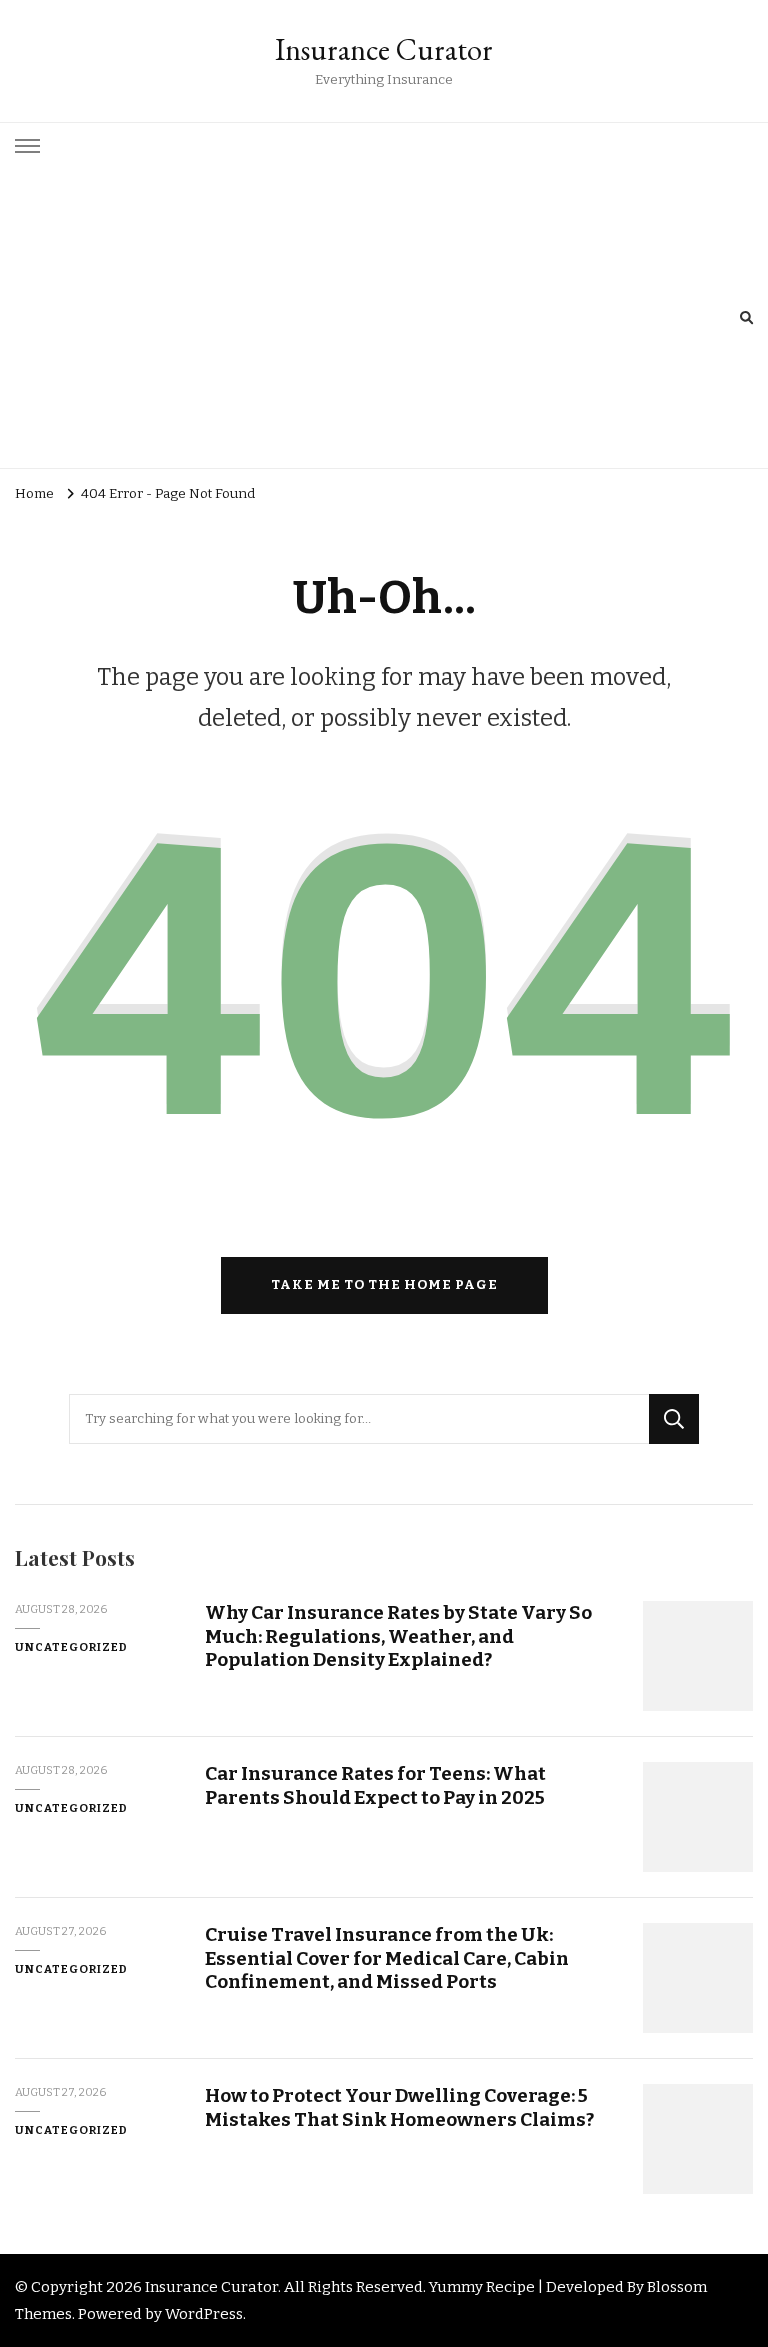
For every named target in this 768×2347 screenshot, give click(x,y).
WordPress (204, 2314)
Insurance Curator (384, 49)
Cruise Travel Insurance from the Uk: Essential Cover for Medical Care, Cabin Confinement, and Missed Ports (387, 1958)
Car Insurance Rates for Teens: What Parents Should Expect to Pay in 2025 (375, 1785)
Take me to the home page (384, 1285)
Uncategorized (71, 1647)
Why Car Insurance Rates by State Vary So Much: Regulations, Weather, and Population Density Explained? (398, 1636)
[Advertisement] (377, 318)
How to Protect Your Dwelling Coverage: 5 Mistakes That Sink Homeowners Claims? (399, 2107)
